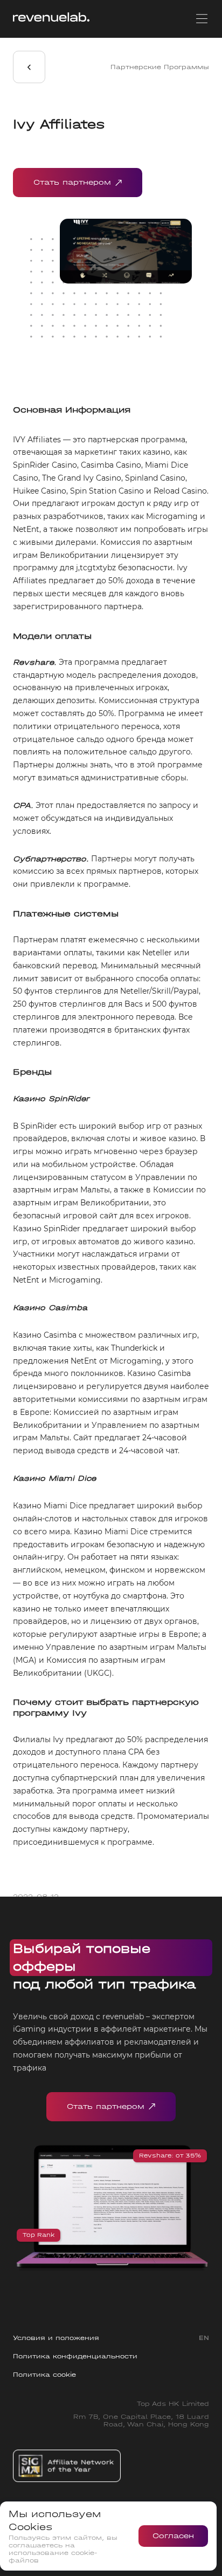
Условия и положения (56, 2338)
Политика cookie (44, 2375)
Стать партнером (72, 182)
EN (204, 2338)
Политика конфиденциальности (75, 2356)
